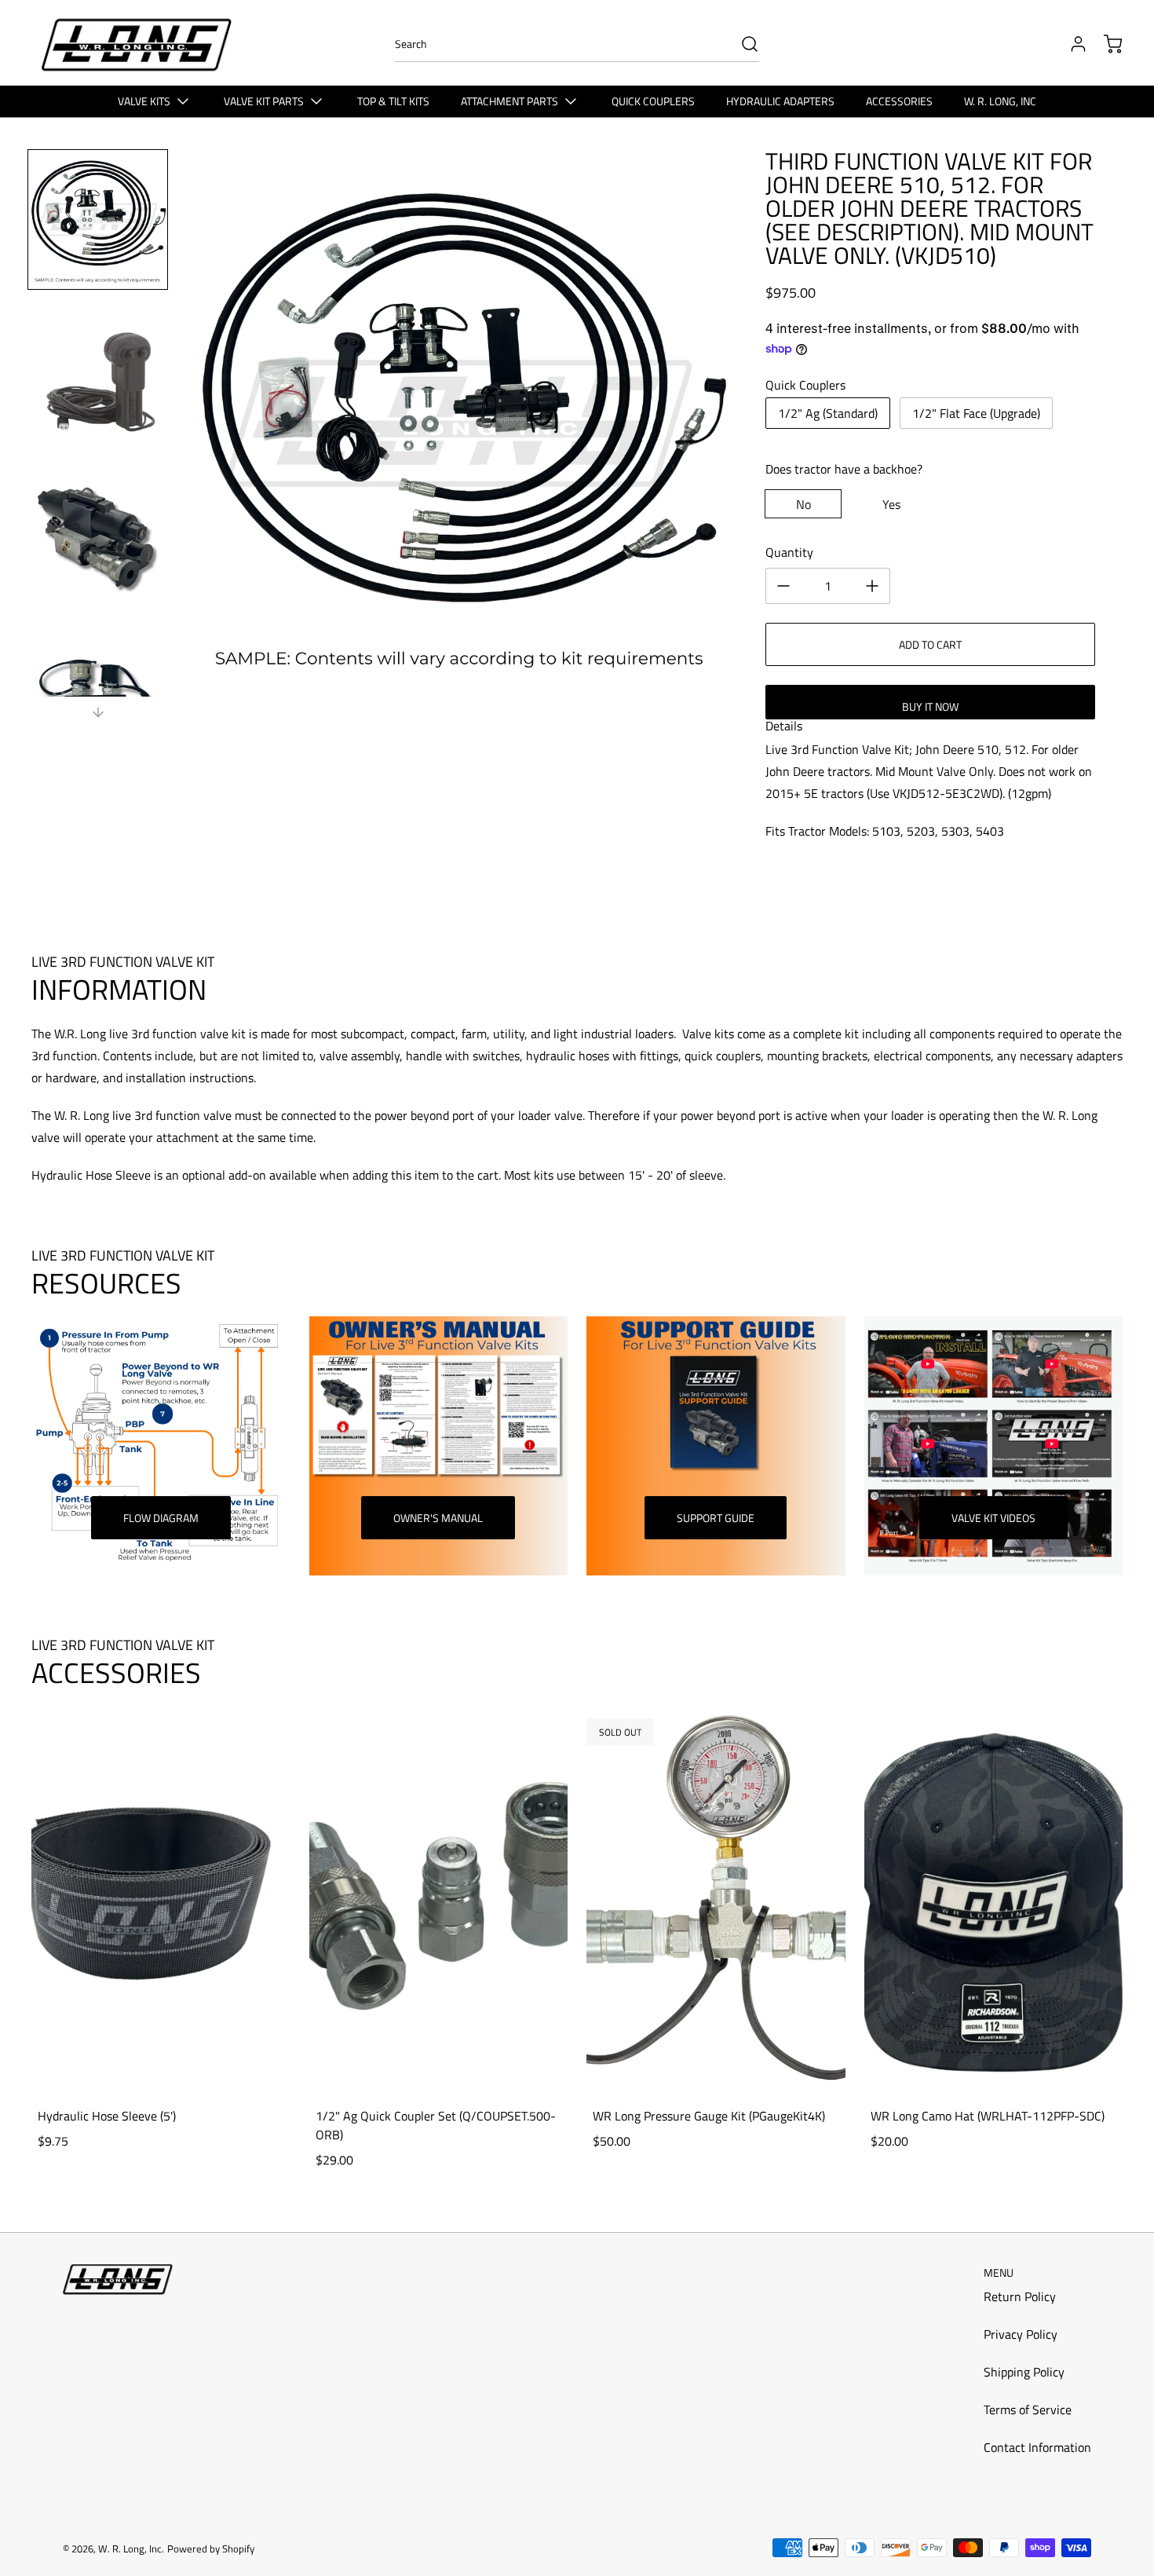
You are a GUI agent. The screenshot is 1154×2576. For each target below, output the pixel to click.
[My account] (1071, 44)
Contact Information (1037, 2447)
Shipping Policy (1024, 2372)
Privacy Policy (1021, 2334)
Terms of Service (1028, 2410)
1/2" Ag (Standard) (828, 413)
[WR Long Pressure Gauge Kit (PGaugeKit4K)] (716, 1900)
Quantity (789, 552)
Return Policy (1020, 2296)
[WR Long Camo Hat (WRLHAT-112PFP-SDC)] (994, 1900)
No (803, 504)
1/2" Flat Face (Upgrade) (976, 413)
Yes (891, 504)
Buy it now (930, 706)
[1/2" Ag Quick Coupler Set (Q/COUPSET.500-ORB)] (439, 1900)
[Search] (742, 44)
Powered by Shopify (211, 2549)
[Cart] (1105, 44)
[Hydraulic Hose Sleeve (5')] (161, 1900)
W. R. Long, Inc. (131, 2549)
